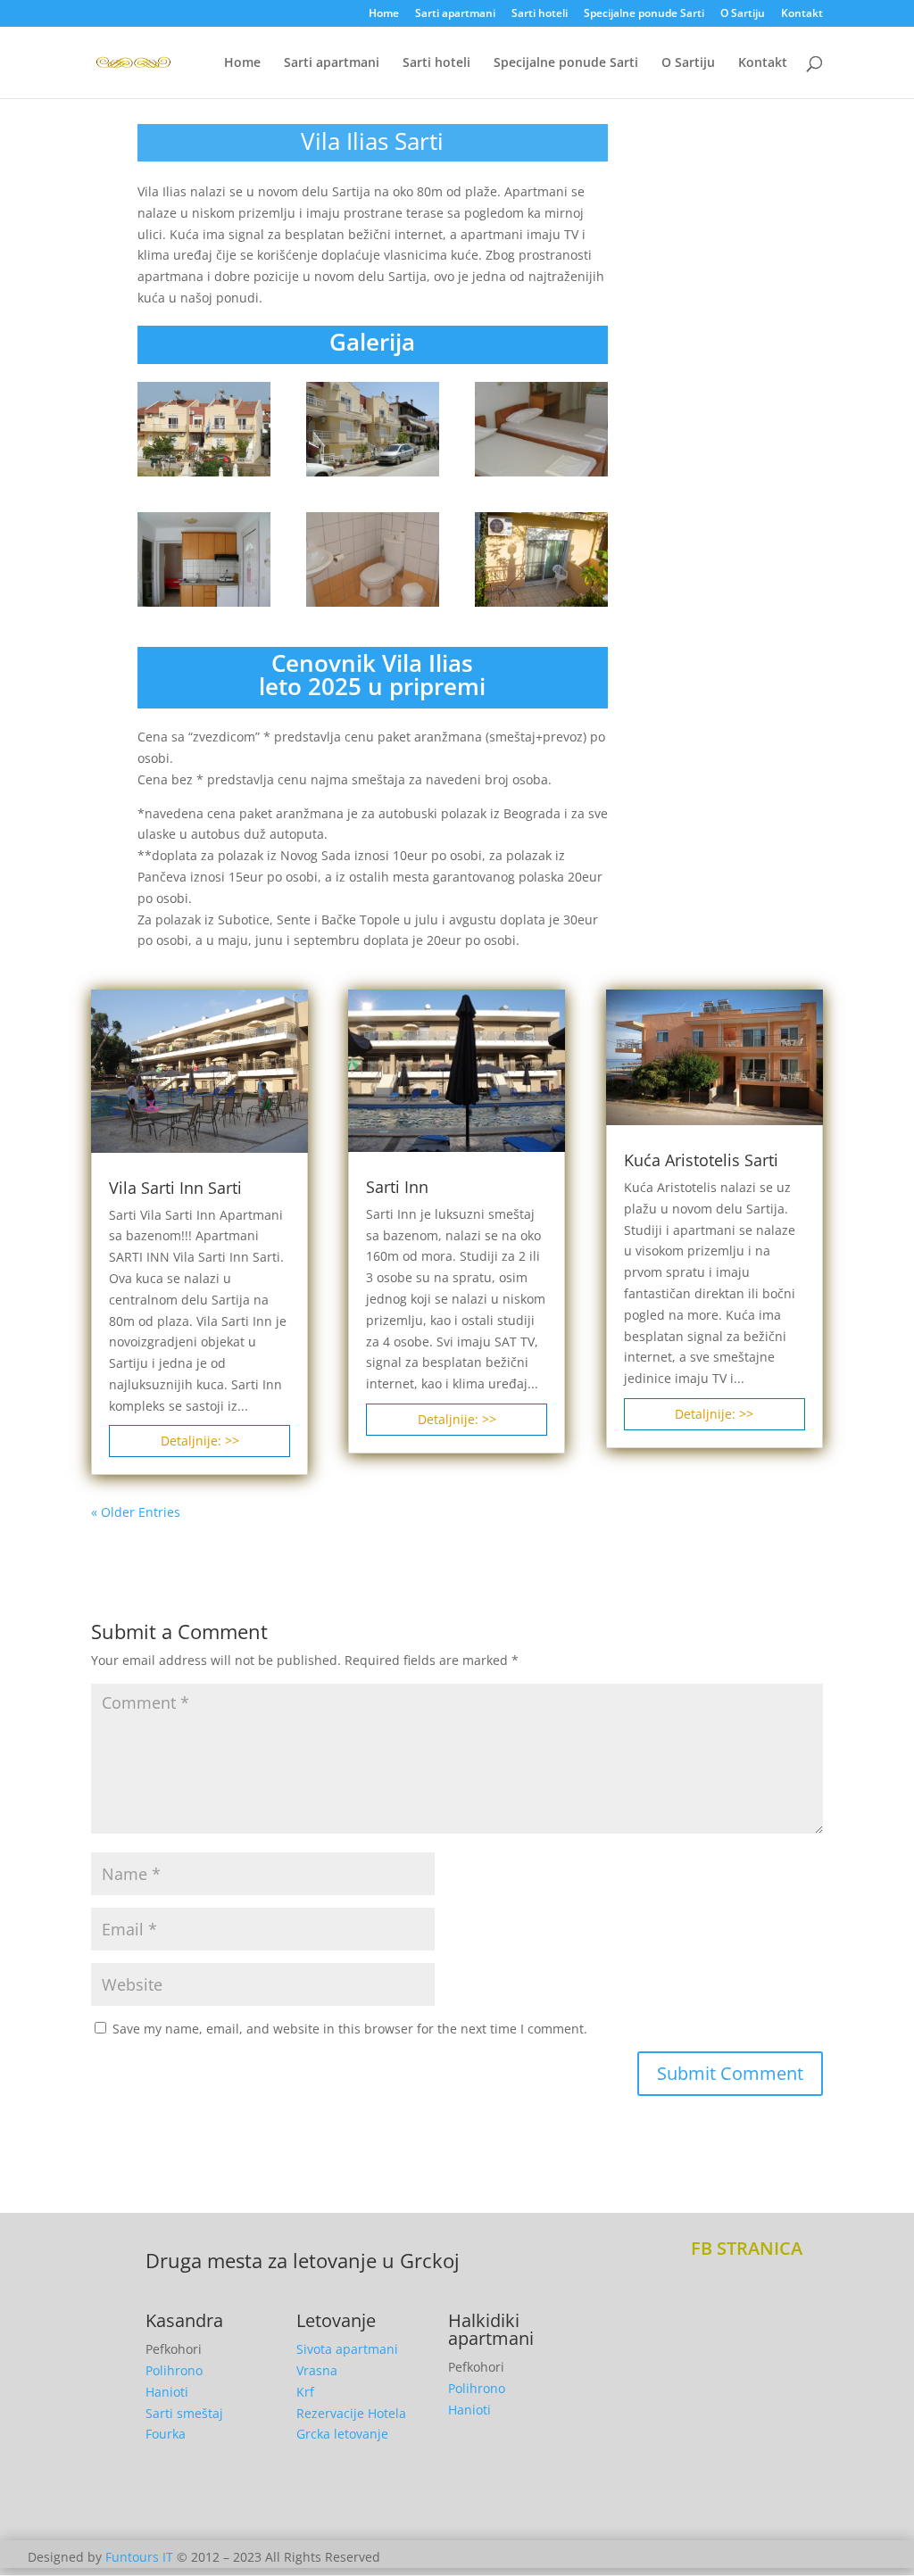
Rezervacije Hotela (351, 2413)
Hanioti (167, 2392)
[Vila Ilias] (204, 476)
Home (384, 14)
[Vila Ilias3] (373, 606)
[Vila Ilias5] (542, 606)
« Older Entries (136, 1512)
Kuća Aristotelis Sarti (701, 1160)
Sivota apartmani (347, 2349)
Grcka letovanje (342, 2434)
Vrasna (317, 2370)
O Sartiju (743, 14)
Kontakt (802, 14)
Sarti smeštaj (184, 2413)
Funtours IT (139, 2557)
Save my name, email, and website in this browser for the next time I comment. (350, 2029)
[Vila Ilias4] (542, 476)
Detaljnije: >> (200, 1441)
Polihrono (174, 2370)
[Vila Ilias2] (204, 606)
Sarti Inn (397, 1187)
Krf (305, 2392)
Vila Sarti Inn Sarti (175, 1188)
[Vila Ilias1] (373, 476)
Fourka (166, 2434)
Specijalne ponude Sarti (644, 14)
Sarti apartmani (455, 14)
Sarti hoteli (540, 14)
